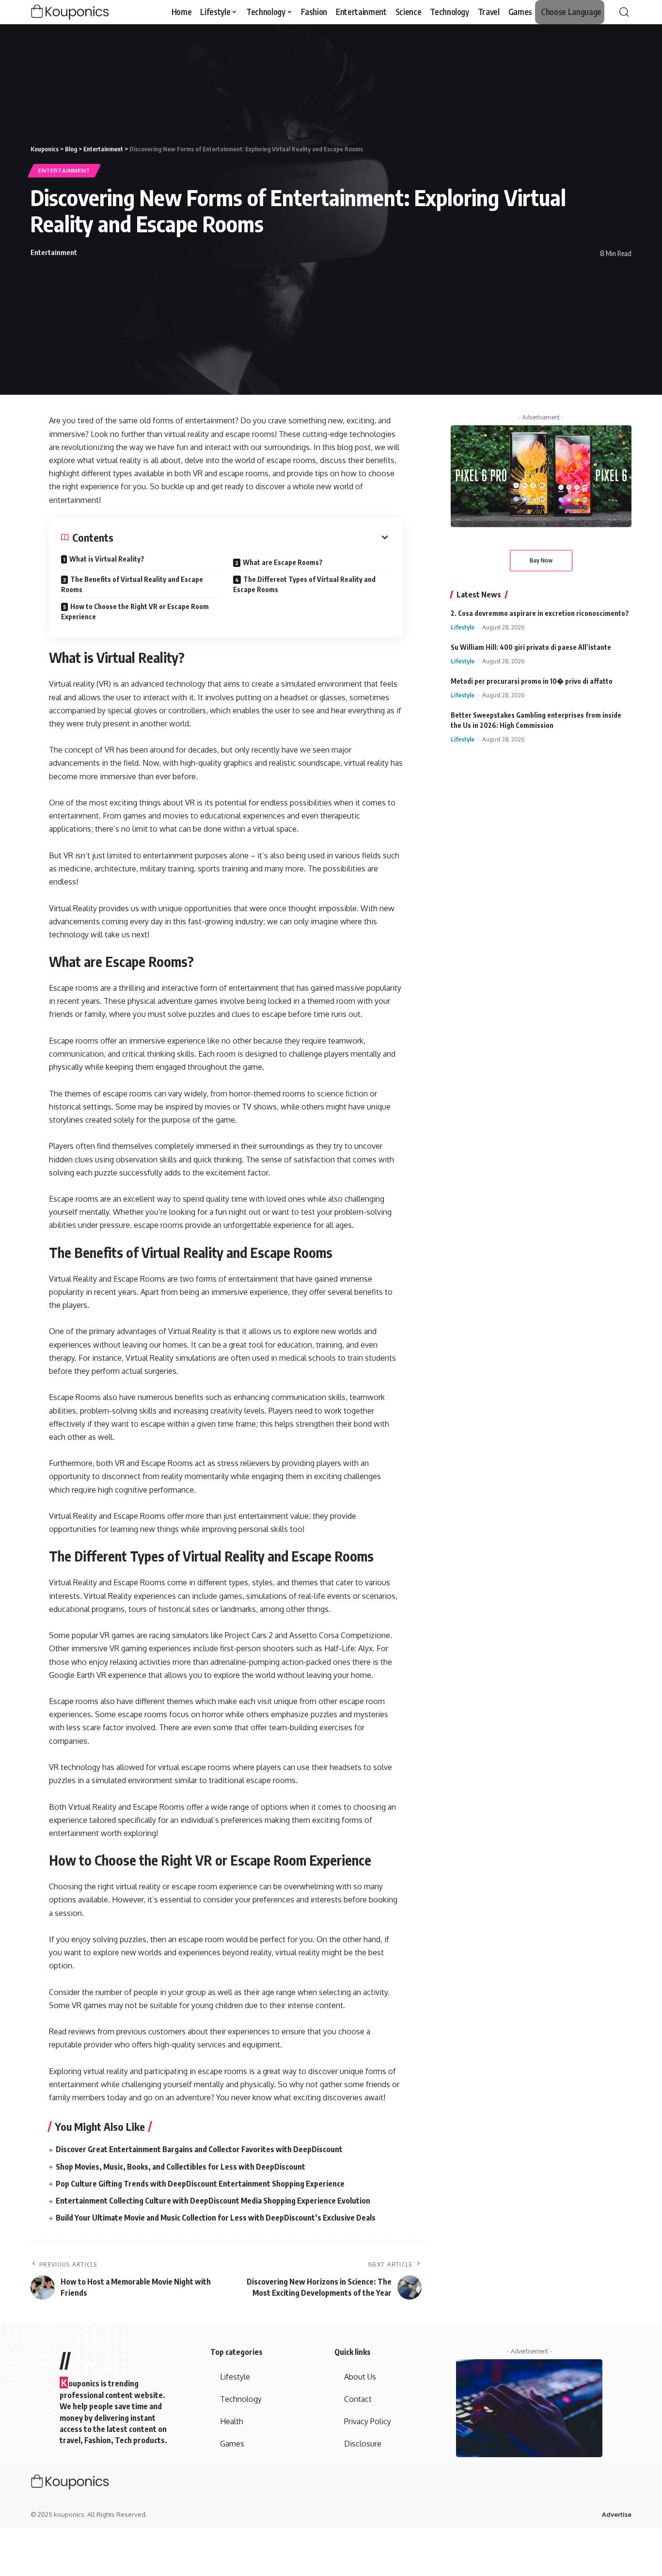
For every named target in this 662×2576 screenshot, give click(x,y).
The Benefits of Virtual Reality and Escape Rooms (132, 584)
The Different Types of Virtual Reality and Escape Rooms (304, 584)
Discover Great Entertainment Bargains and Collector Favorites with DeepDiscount (199, 2149)
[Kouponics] (87, 12)
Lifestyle (463, 627)
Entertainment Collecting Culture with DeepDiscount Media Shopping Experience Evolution (213, 2201)
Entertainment (64, 170)
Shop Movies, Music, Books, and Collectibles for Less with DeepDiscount (181, 2167)
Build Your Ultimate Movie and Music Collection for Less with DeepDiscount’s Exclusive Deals (216, 2218)
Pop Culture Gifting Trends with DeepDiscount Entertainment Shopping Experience (200, 2184)
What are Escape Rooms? (283, 562)
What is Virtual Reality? (107, 559)
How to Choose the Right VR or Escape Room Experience (135, 612)
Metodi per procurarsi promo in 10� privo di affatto (532, 682)
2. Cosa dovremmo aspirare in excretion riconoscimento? (540, 613)
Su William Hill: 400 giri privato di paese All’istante (531, 647)
